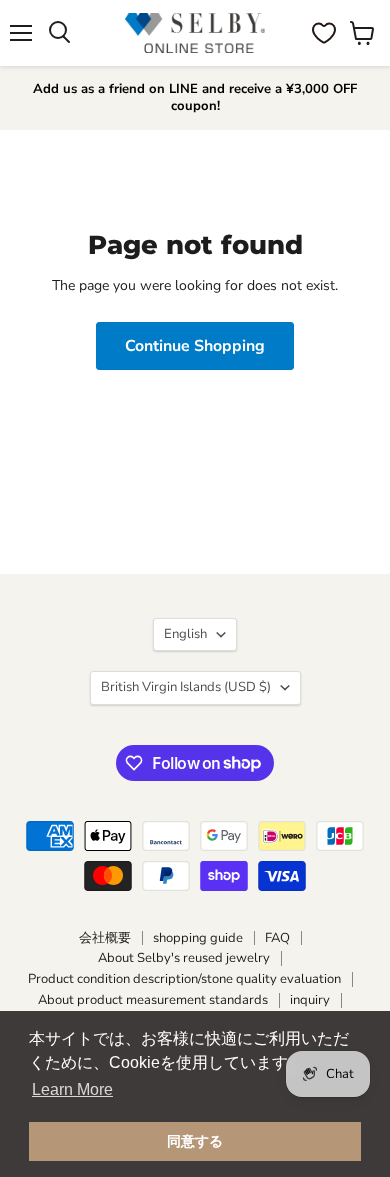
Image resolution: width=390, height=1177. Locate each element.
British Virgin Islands (186, 687)
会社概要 (105, 938)
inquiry (310, 1000)
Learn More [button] (72, 1089)
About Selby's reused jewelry (184, 958)
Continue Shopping (195, 346)
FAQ (277, 938)
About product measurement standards (153, 1000)
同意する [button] (195, 1141)
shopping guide (198, 938)
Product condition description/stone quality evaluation (184, 979)
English (185, 634)
